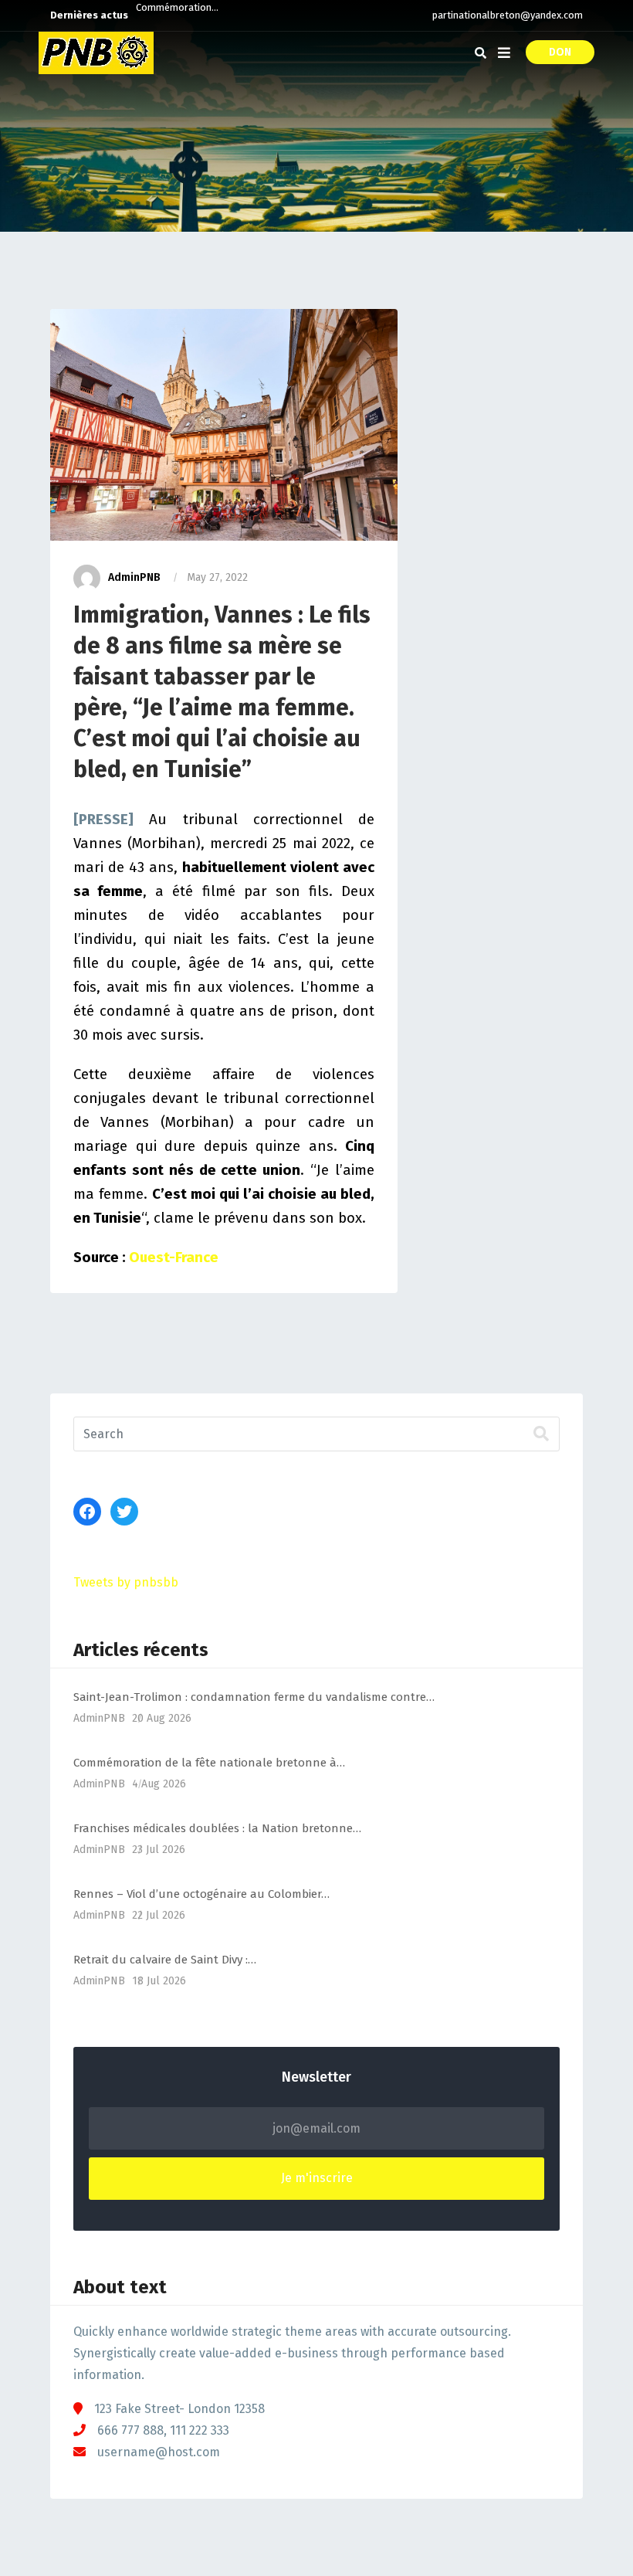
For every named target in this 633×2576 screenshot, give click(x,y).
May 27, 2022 (217, 577)
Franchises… (164, 15)
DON (560, 52)
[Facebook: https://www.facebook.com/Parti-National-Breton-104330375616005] (87, 1512)
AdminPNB (134, 577)
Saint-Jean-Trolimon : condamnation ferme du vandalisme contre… (254, 1697)
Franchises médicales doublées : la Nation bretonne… (217, 1828)
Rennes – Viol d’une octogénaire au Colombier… (201, 1894)
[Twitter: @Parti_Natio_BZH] (124, 1512)
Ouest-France (174, 1257)
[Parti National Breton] (96, 53)
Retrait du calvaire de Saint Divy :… (165, 1960)
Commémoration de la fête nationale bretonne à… (209, 1763)
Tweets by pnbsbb (126, 1582)
